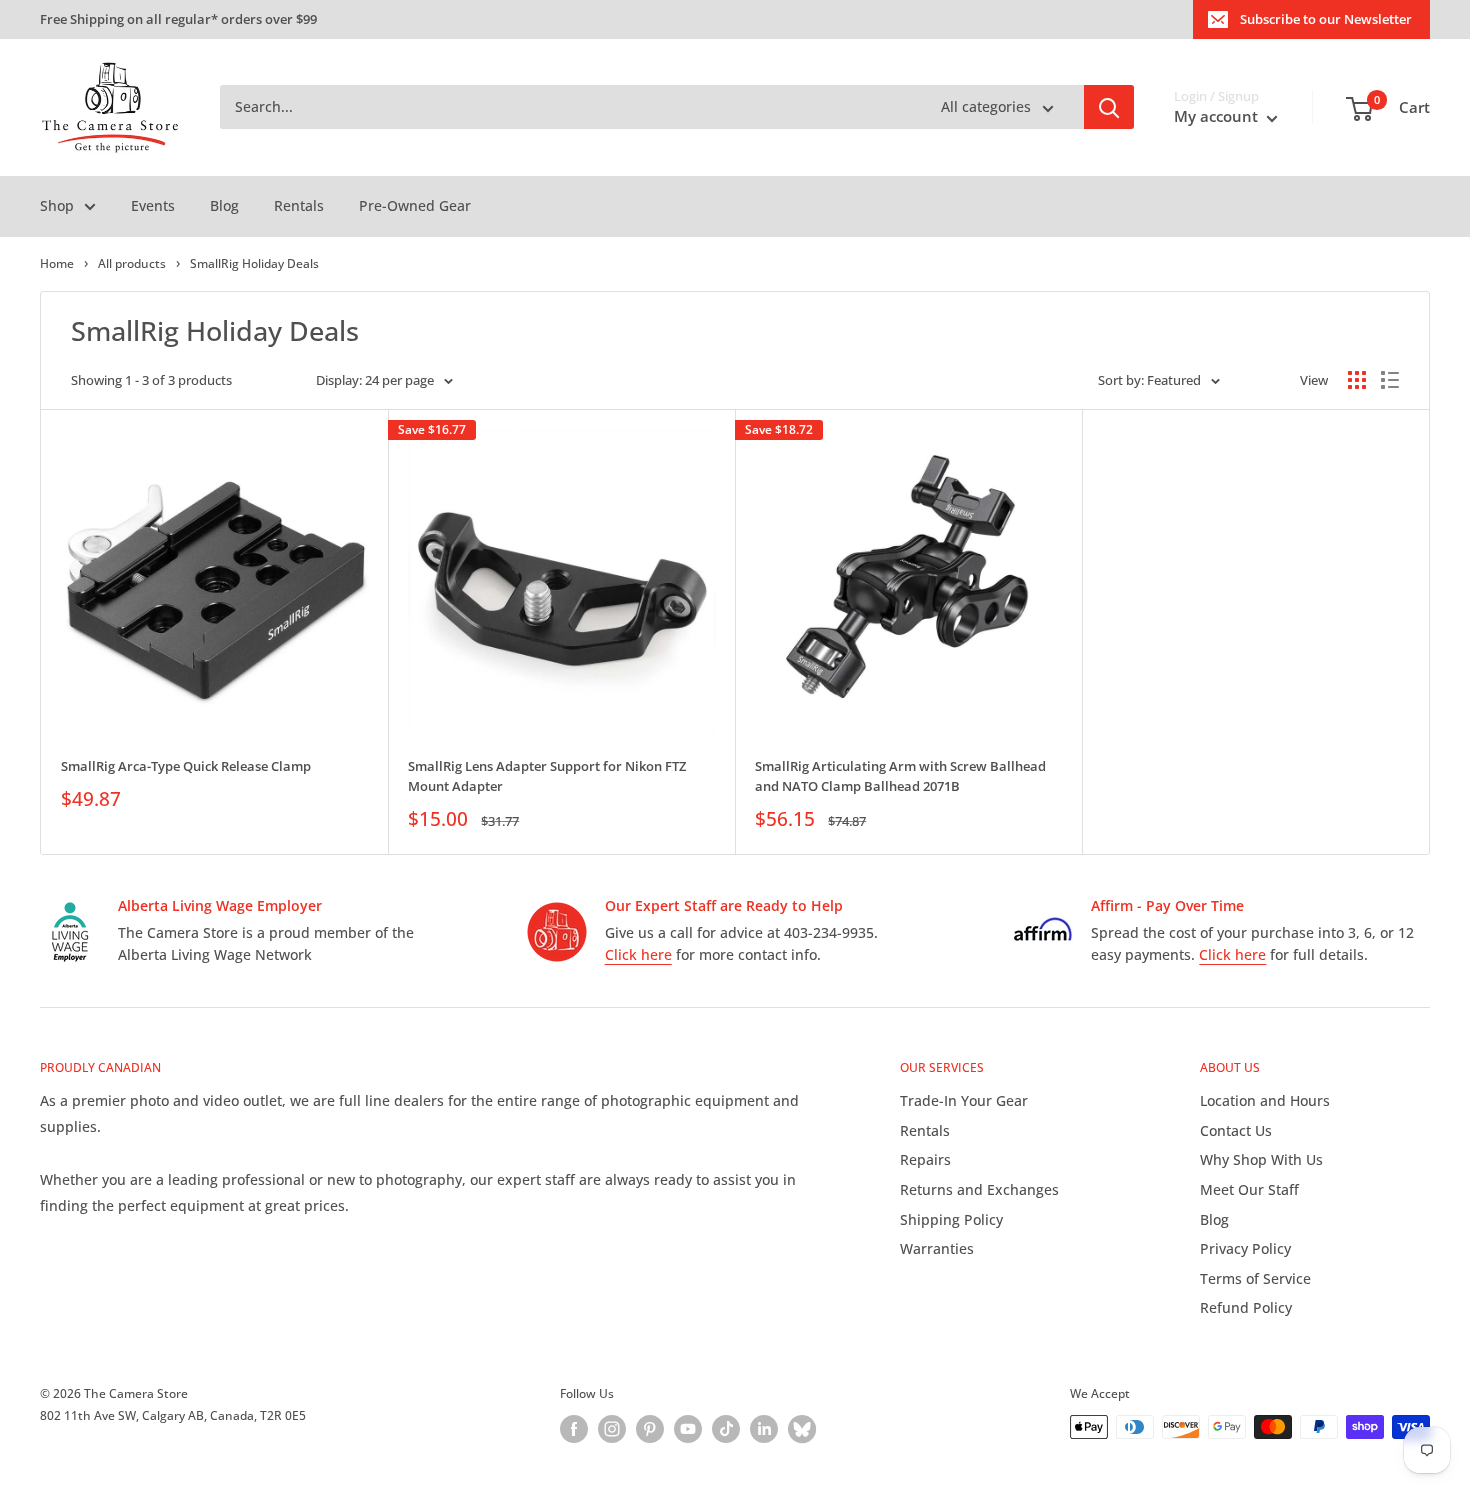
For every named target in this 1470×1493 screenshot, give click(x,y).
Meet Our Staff (1249, 1189)
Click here (638, 954)
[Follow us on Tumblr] (802, 1429)
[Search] (1109, 108)
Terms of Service (1255, 1278)
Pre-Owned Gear (415, 205)
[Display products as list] (1390, 380)
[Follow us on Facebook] (574, 1429)
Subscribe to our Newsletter (1326, 19)
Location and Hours (1265, 1100)
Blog (224, 205)
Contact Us (1236, 1130)
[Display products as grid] (1357, 380)
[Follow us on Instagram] (612, 1429)
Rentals (299, 205)
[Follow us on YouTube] (688, 1429)
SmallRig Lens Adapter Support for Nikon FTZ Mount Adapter (547, 776)
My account (1218, 117)
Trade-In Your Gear (964, 1100)
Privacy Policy (1245, 1248)
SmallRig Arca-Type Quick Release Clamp (186, 766)
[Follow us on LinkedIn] (764, 1429)
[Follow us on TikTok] (726, 1429)
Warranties (937, 1248)
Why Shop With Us (1261, 1159)
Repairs (925, 1159)
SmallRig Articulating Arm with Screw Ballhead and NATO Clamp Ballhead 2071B (900, 776)
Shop (57, 205)
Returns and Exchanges (979, 1189)
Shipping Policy (951, 1219)
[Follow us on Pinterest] (650, 1429)
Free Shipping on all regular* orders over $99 (178, 19)
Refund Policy (1246, 1307)
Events (153, 205)
